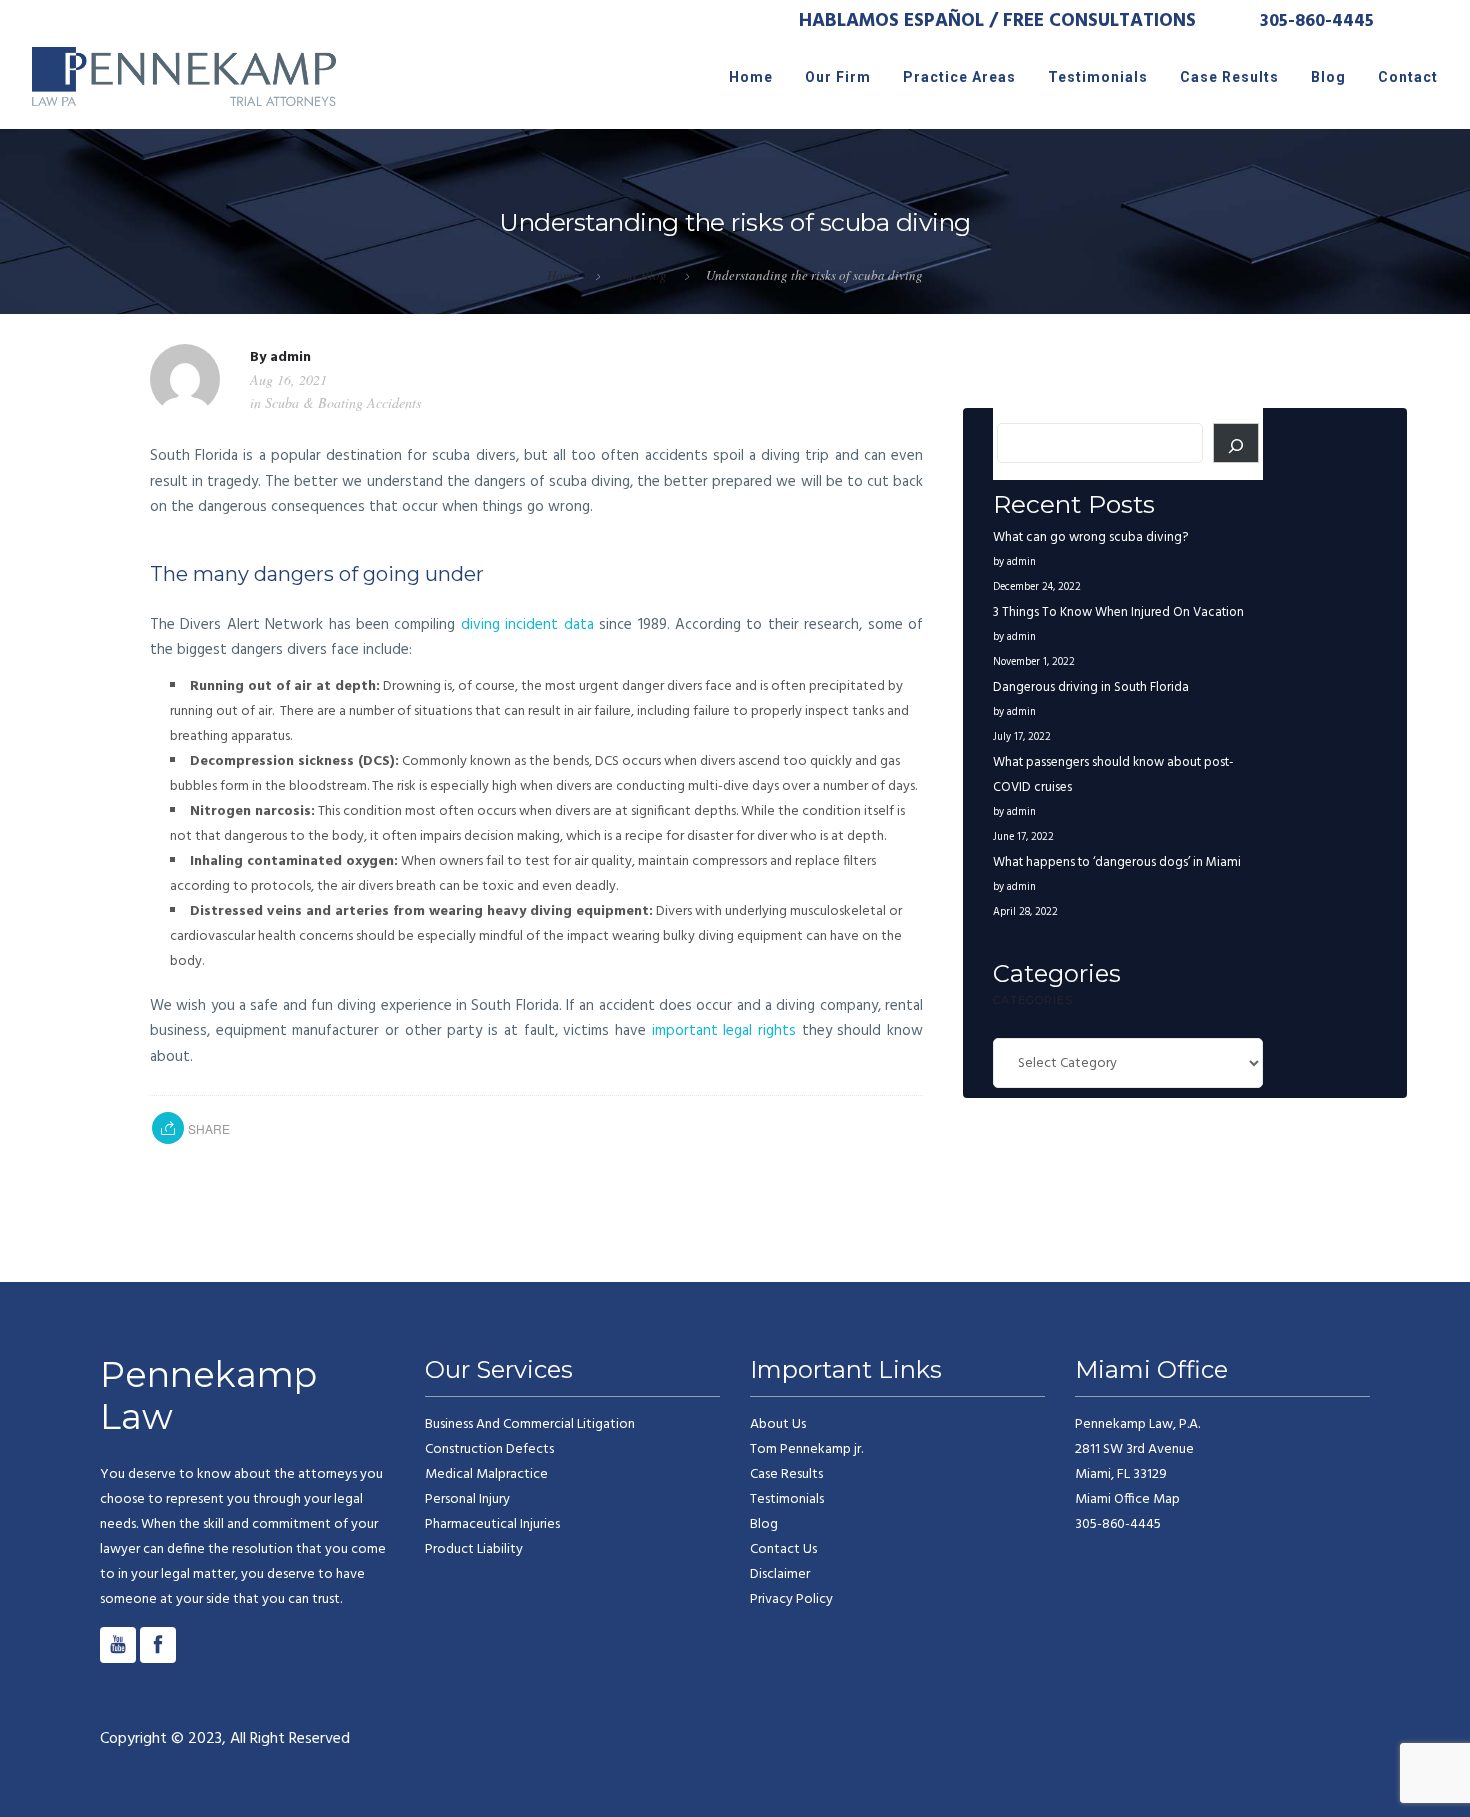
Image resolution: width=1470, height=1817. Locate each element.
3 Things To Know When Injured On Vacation (1118, 612)
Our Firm (838, 77)
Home (751, 77)
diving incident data (527, 625)
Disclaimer (780, 1574)
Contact (1408, 77)
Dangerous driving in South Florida (1091, 687)
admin (290, 357)
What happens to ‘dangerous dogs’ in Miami (1117, 862)
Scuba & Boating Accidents (343, 402)
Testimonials (1098, 77)
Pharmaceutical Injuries (492, 1524)
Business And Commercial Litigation (530, 1424)
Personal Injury (467, 1499)
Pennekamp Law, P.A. (1137, 1449)
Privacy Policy (791, 1599)
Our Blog (642, 275)
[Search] (1236, 443)
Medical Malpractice (486, 1474)
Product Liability (474, 1549)
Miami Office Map (1127, 1499)
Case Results (1229, 77)
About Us (778, 1424)
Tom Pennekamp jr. (806, 1449)
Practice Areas (959, 77)
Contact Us (783, 1549)
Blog (1328, 77)
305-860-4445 (1317, 21)
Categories (1033, 1000)
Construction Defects (489, 1449)
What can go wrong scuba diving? (1090, 537)
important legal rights (724, 1031)
